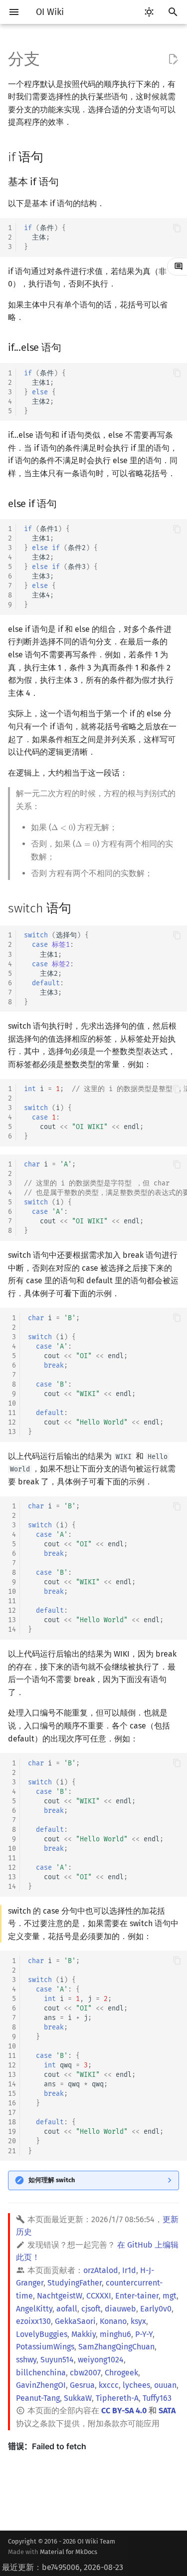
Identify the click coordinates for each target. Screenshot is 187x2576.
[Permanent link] (53, 156)
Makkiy (84, 2334)
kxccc (109, 2385)
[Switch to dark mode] (149, 12)
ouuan (165, 2385)
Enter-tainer (137, 2296)
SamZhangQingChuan (116, 2347)
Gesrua (82, 2385)
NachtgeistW (60, 2296)
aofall (67, 2309)
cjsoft (91, 2309)
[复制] (177, 228)
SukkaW (78, 2398)
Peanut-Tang (38, 2398)
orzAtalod (101, 2270)
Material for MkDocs (69, 2552)
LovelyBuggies (42, 2334)
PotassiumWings (45, 2347)
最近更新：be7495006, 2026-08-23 (63, 2567)
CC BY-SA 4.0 (124, 2411)
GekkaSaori (75, 2321)
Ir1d (129, 2270)
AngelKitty (34, 2309)
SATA (167, 2411)
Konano (113, 2321)
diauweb (120, 2309)
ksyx (138, 2321)
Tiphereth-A (117, 2398)
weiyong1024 (101, 2360)
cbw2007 (85, 2373)
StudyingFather (75, 2283)
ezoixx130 (33, 2321)
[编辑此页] (173, 59)
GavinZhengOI (41, 2385)
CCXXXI (99, 2296)
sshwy (26, 2360)
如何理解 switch (52, 2180)
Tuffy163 (157, 2398)
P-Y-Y (144, 2334)
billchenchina (41, 2373)
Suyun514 (57, 2360)
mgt (170, 2296)
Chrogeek (121, 2373)
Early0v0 (156, 2309)
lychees (136, 2385)
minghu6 (115, 2334)
